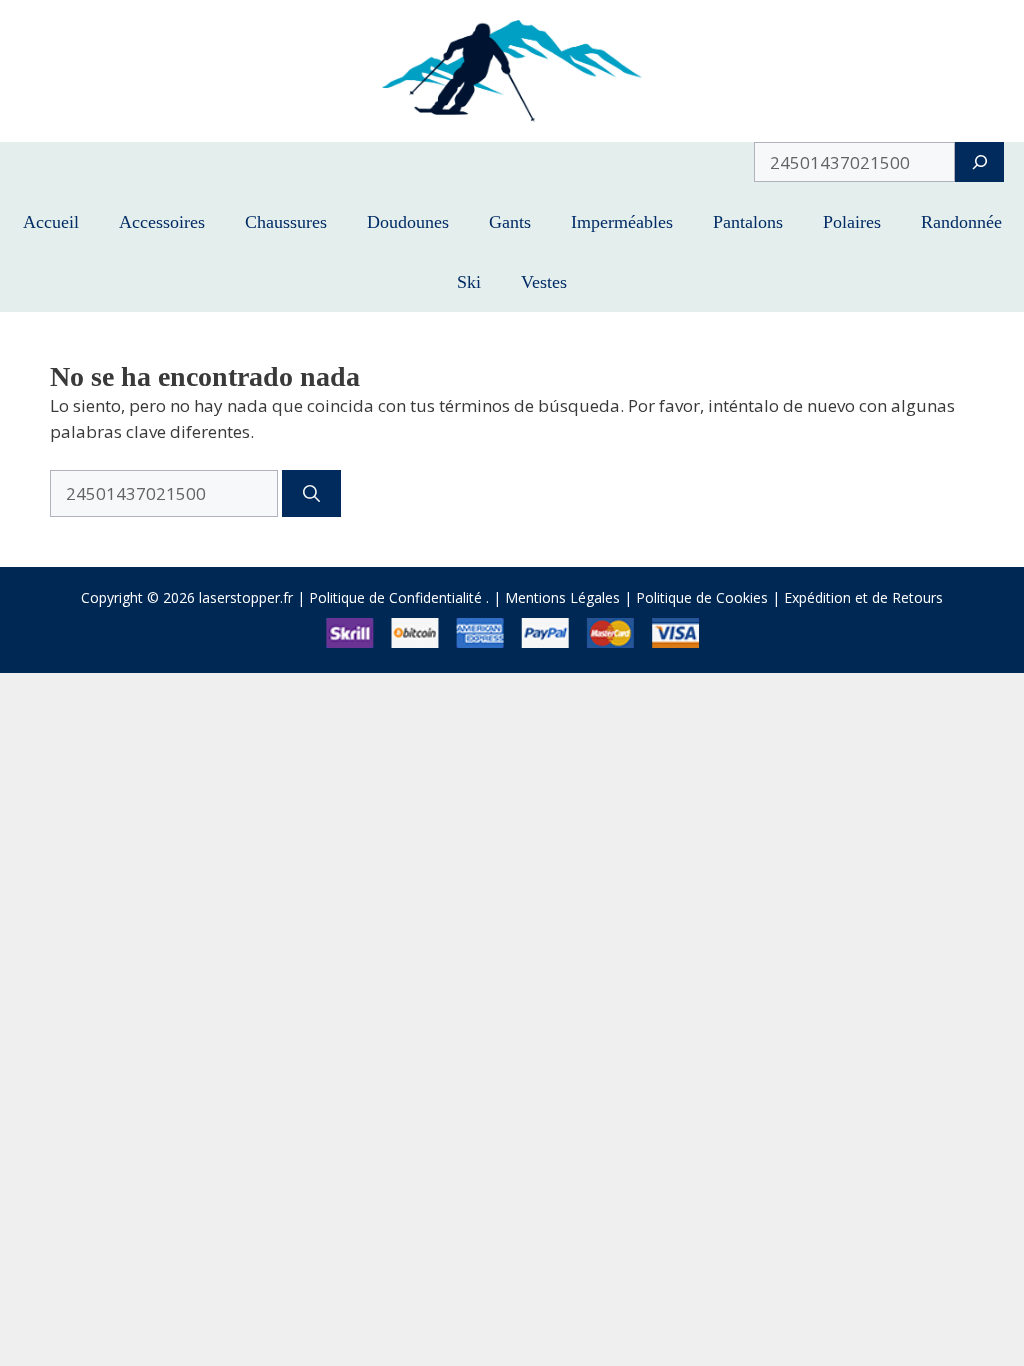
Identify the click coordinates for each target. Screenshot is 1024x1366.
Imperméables (622, 222)
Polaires (852, 222)
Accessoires (162, 222)
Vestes (544, 282)
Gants (510, 222)
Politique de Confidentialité (395, 597)
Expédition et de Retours (863, 597)
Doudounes (408, 222)
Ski (469, 282)
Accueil (51, 222)
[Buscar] (311, 494)
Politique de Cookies (702, 597)
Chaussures (286, 222)
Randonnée (961, 222)
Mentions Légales (562, 597)
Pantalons (748, 222)
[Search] (979, 162)
